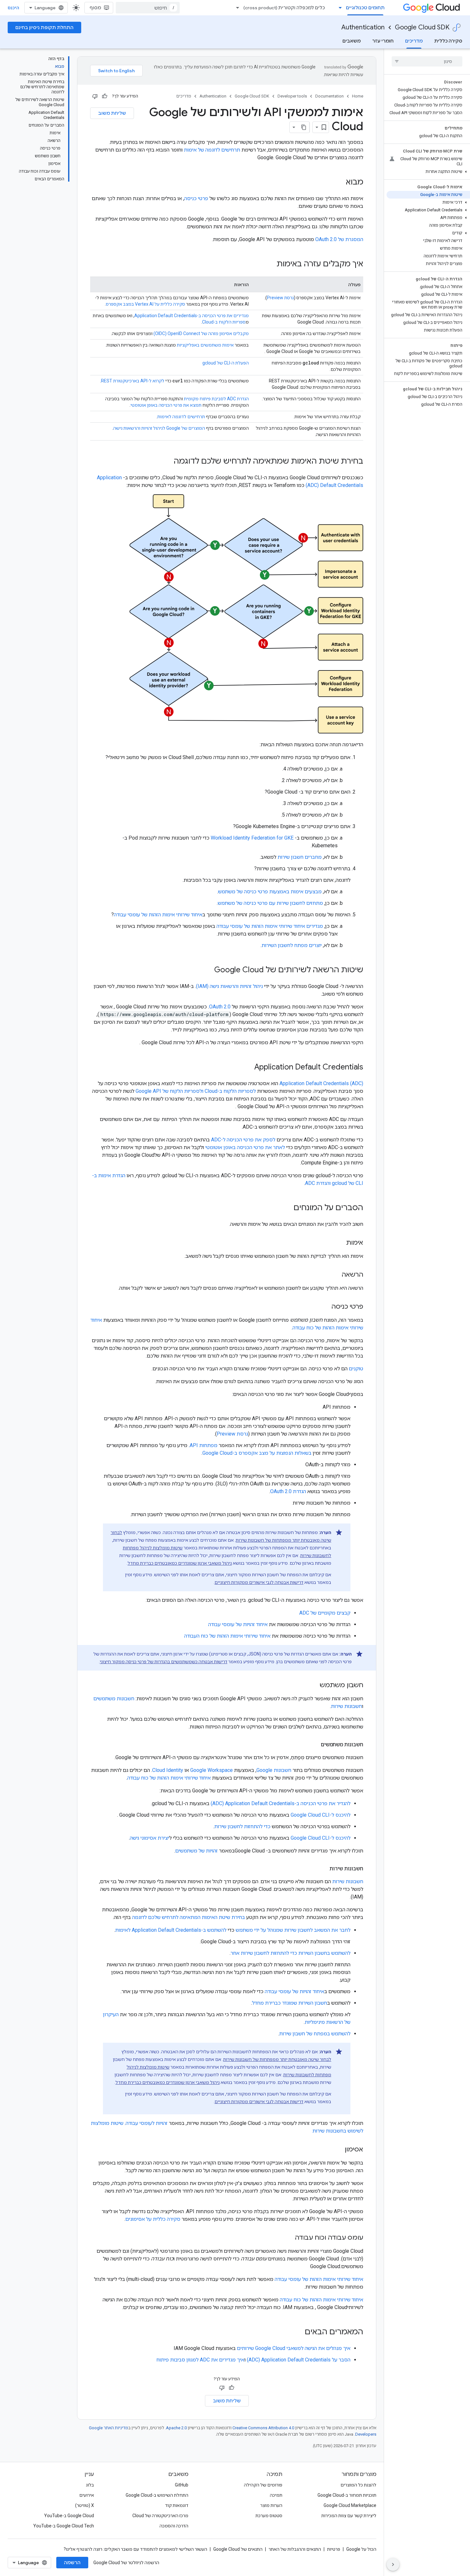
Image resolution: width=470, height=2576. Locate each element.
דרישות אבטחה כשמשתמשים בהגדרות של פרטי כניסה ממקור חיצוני (164, 1662)
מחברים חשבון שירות (300, 857)
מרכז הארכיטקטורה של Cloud (160, 2516)
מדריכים (414, 41)
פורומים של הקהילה (263, 2485)
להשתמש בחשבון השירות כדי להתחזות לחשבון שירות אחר (290, 1953)
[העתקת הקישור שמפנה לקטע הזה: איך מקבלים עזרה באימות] (270, 264)
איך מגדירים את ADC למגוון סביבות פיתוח (200, 2360)
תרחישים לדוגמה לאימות (181, 417)
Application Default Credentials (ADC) (321, 1083)
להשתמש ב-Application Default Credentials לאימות (171, 1930)
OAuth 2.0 (220, 1007)
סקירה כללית (448, 41)
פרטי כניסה (196, 198)
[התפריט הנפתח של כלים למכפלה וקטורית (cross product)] (236, 8)
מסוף (95, 8)
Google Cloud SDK (422, 27)
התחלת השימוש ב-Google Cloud (157, 2495)
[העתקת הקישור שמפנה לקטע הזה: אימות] (340, 1243)
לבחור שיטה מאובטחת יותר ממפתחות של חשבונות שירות (277, 2059)
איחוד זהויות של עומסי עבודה (238, 1624)
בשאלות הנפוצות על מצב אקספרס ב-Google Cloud (257, 1453)
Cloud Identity (168, 1770)
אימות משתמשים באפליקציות (205, 345)
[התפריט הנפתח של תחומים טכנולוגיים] (338, 8)
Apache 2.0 (176, 2428)
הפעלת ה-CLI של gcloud (226, 363)
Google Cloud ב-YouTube (69, 2516)
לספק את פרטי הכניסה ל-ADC (243, 1140)
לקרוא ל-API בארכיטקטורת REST (133, 381)
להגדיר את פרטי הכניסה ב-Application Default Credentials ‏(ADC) (281, 1803)
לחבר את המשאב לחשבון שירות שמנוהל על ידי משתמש (293, 1930)
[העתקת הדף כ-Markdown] (304, 127)
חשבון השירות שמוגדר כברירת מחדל (290, 2003)
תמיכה (276, 2495)
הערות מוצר (271, 2505)
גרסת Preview (280, 298)
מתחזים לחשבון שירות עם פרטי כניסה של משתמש (270, 903)
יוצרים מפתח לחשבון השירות (292, 945)
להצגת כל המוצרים (358, 2485)
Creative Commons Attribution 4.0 (263, 2428)
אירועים (87, 2495)
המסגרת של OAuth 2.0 (339, 239)
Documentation (329, 96)
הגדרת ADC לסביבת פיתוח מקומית (216, 399)
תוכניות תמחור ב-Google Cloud (347, 2495)
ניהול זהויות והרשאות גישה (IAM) (229, 986)
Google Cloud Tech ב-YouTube (64, 2526)
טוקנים (356, 1369)
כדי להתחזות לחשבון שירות (242, 1826)
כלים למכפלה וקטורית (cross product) (284, 8)
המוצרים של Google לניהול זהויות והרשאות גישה (159, 428)
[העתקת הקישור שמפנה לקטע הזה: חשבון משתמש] (313, 1686)
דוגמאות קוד (177, 2505)
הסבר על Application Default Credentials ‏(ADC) (299, 2360)
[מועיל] (105, 96)
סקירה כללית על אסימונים (153, 2219)
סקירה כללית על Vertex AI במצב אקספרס (145, 304)
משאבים (352, 41)
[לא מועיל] (95, 96)
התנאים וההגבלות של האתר (295, 2549)
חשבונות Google (274, 1770)
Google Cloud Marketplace (350, 2505)
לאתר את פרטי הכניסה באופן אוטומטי (245, 1147)
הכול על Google (361, 2549)
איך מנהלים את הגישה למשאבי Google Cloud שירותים (294, 2348)
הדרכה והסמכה (174, 2526)
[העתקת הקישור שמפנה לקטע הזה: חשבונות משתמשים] (314, 1745)
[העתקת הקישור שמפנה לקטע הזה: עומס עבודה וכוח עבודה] (288, 2238)
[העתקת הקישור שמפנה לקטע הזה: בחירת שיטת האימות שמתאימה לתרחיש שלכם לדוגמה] (167, 462)
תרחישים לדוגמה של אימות (212, 150)
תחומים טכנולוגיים (365, 8)
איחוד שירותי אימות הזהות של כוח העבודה (227, 1636)
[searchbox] (427, 61)
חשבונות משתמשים (114, 1699)
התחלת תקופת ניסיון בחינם (44, 27)
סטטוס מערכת (269, 2516)
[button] (428, 172)
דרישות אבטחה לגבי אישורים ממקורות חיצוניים (259, 1582)
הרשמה (72, 2563)
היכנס (13, 8)
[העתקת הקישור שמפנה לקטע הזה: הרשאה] (335, 1275)
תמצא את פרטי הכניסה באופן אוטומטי (166, 405)
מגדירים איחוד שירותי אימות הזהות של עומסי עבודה (270, 926)
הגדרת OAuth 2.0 (288, 1491)
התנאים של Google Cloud (238, 2549)
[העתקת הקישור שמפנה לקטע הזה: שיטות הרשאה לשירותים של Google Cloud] (206, 970)
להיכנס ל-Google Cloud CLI (321, 1815)
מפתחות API (204, 1445)
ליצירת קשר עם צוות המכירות (349, 2516)
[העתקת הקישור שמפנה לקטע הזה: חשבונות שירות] (323, 1869)
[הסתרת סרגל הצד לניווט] (393, 2564)
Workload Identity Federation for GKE (253, 838)
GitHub (182, 2485)
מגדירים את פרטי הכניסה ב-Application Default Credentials (192, 316)
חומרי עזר (383, 41)
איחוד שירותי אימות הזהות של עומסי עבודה (158, 915)
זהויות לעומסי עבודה (147, 2123)
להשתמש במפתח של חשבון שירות (315, 2034)
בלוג (90, 2485)
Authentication (363, 27)
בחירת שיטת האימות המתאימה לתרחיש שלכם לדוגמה (188, 1917)
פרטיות (334, 2549)
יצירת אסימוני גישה (149, 1838)
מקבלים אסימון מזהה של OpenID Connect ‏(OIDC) (201, 333)
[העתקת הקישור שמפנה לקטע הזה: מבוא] (340, 183)
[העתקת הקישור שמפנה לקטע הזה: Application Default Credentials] (248, 1068)
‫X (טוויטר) (85, 2505)
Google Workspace (212, 1770)
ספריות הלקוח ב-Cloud (224, 322)
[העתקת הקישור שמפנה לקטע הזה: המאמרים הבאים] (298, 2332)
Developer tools (292, 96)
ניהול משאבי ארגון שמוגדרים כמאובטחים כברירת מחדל (180, 1563)
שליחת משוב (112, 113)
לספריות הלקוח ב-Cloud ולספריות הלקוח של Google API (196, 1091)
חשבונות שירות (346, 1706)
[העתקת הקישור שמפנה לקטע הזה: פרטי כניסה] (325, 1307)
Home (358, 96)
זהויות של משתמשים (196, 1851)
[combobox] (148, 8)
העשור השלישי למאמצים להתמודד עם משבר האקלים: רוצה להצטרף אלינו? (135, 2549)
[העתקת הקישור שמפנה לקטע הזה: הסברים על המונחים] (287, 1208)
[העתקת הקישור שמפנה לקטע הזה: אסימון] (338, 2150)
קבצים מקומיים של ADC (325, 1613)
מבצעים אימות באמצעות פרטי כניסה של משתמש (270, 892)
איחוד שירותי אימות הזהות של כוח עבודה (169, 1778)
